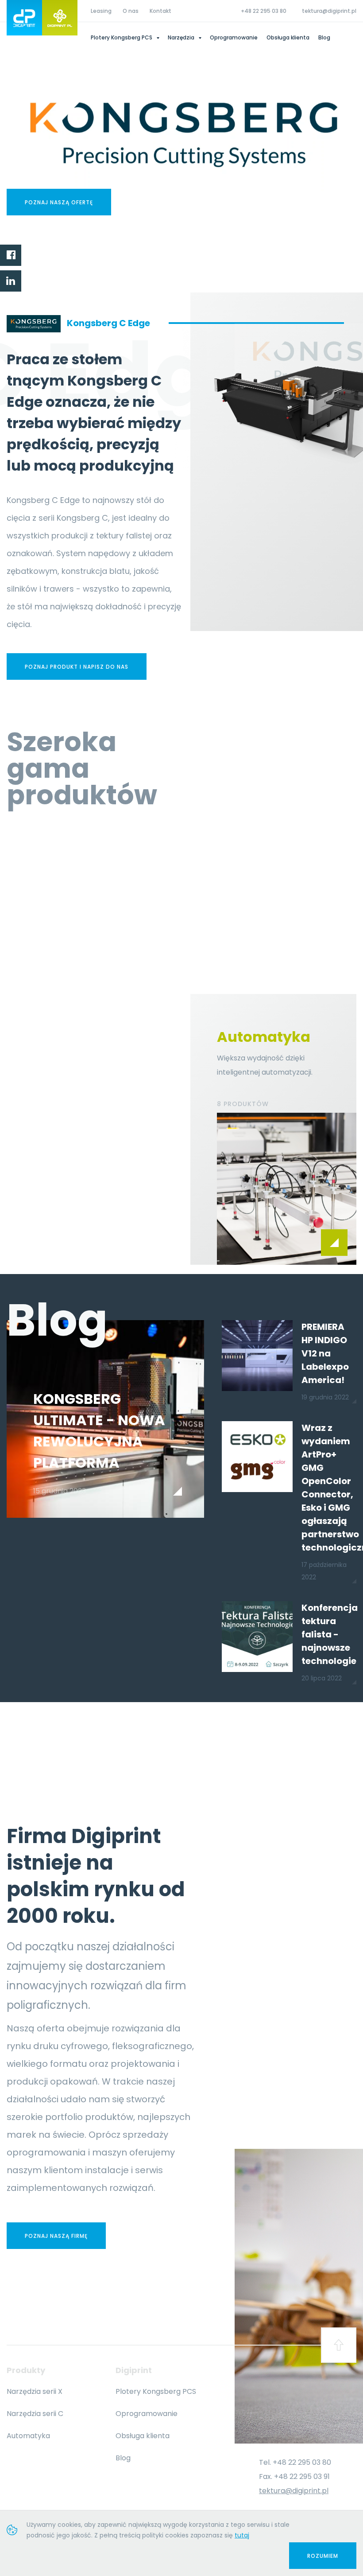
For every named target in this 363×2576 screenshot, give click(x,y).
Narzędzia (182, 37)
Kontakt (160, 11)
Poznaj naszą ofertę (59, 202)
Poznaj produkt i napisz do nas (77, 667)
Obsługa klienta (288, 37)
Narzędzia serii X (35, 2391)
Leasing (101, 11)
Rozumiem (323, 2556)
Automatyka (28, 2436)
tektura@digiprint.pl (329, 11)
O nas (131, 11)
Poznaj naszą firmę (56, 2236)
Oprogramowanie (234, 37)
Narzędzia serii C (35, 2414)
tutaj (242, 2535)
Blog (324, 37)
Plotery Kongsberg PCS (122, 37)
